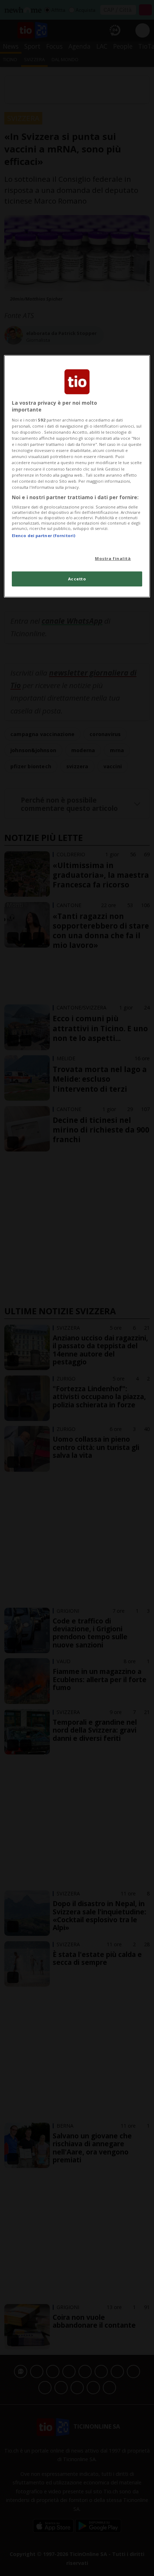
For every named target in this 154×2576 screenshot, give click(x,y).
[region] (77, 476)
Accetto (77, 579)
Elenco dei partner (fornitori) (44, 535)
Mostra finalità (113, 558)
